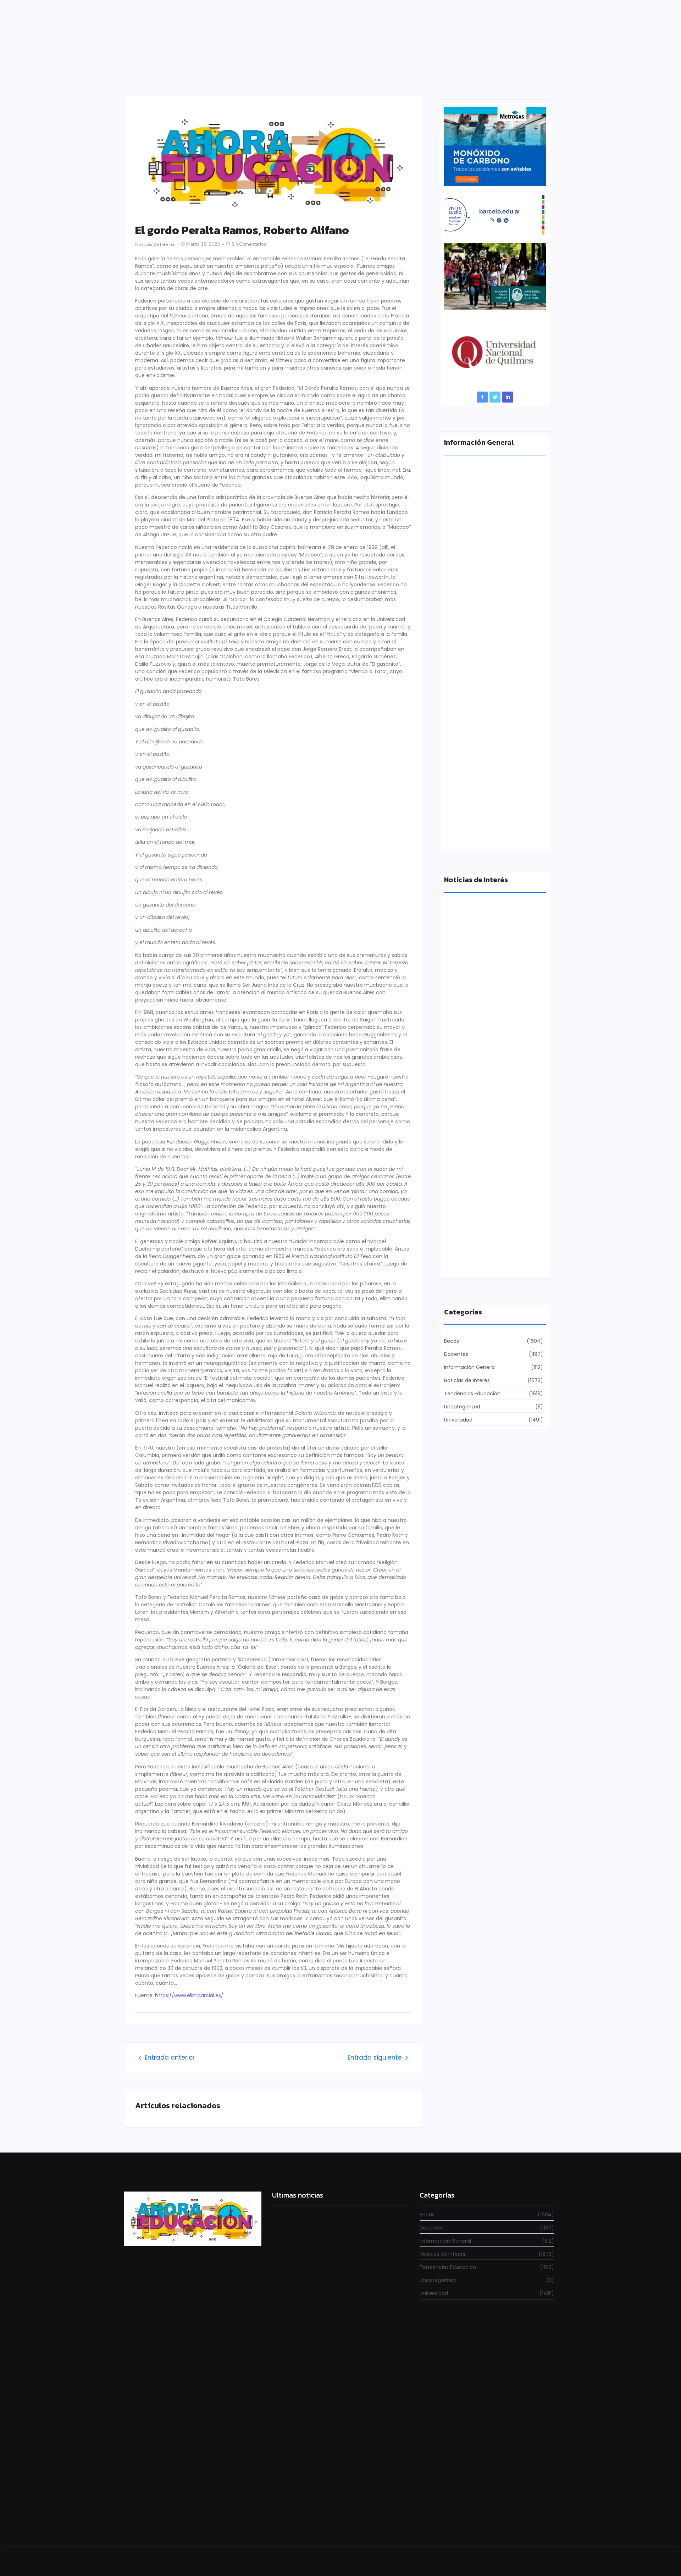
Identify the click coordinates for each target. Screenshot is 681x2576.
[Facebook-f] (482, 397)
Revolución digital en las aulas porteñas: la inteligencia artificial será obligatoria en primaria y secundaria (339, 2514)
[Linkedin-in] (508, 397)
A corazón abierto (467, 836)
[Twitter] (495, 397)
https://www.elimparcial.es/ (189, 1995)
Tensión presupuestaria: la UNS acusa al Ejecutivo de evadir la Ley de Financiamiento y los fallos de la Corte (494, 707)
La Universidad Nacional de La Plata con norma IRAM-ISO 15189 (490, 577)
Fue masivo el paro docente (479, 1138)
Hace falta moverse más (475, 1014)
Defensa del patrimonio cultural (485, 1261)
